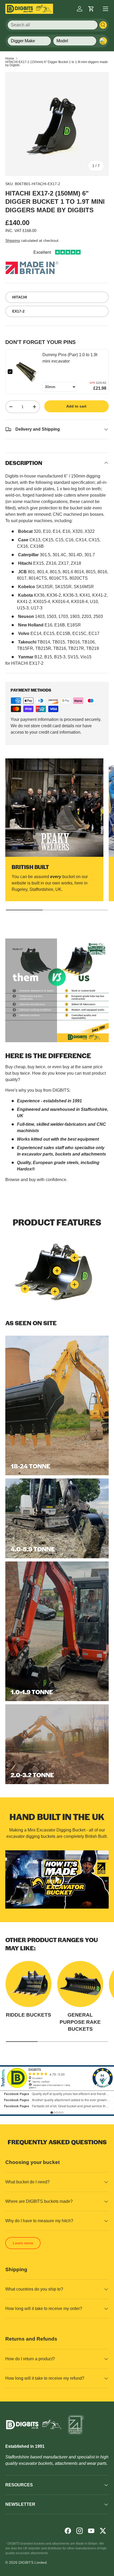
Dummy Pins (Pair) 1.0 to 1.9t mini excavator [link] (70, 358)
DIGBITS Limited (33, 2562)
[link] (27, 372)
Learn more (23, 2243)
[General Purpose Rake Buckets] (80, 1984)
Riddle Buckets (28, 2015)
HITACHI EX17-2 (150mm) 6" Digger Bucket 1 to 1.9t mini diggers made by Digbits (57, 64)
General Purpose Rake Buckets (80, 2022)
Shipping (13, 240)
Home (10, 59)
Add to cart (76, 406)
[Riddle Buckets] (28, 1984)
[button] (91, 9)
